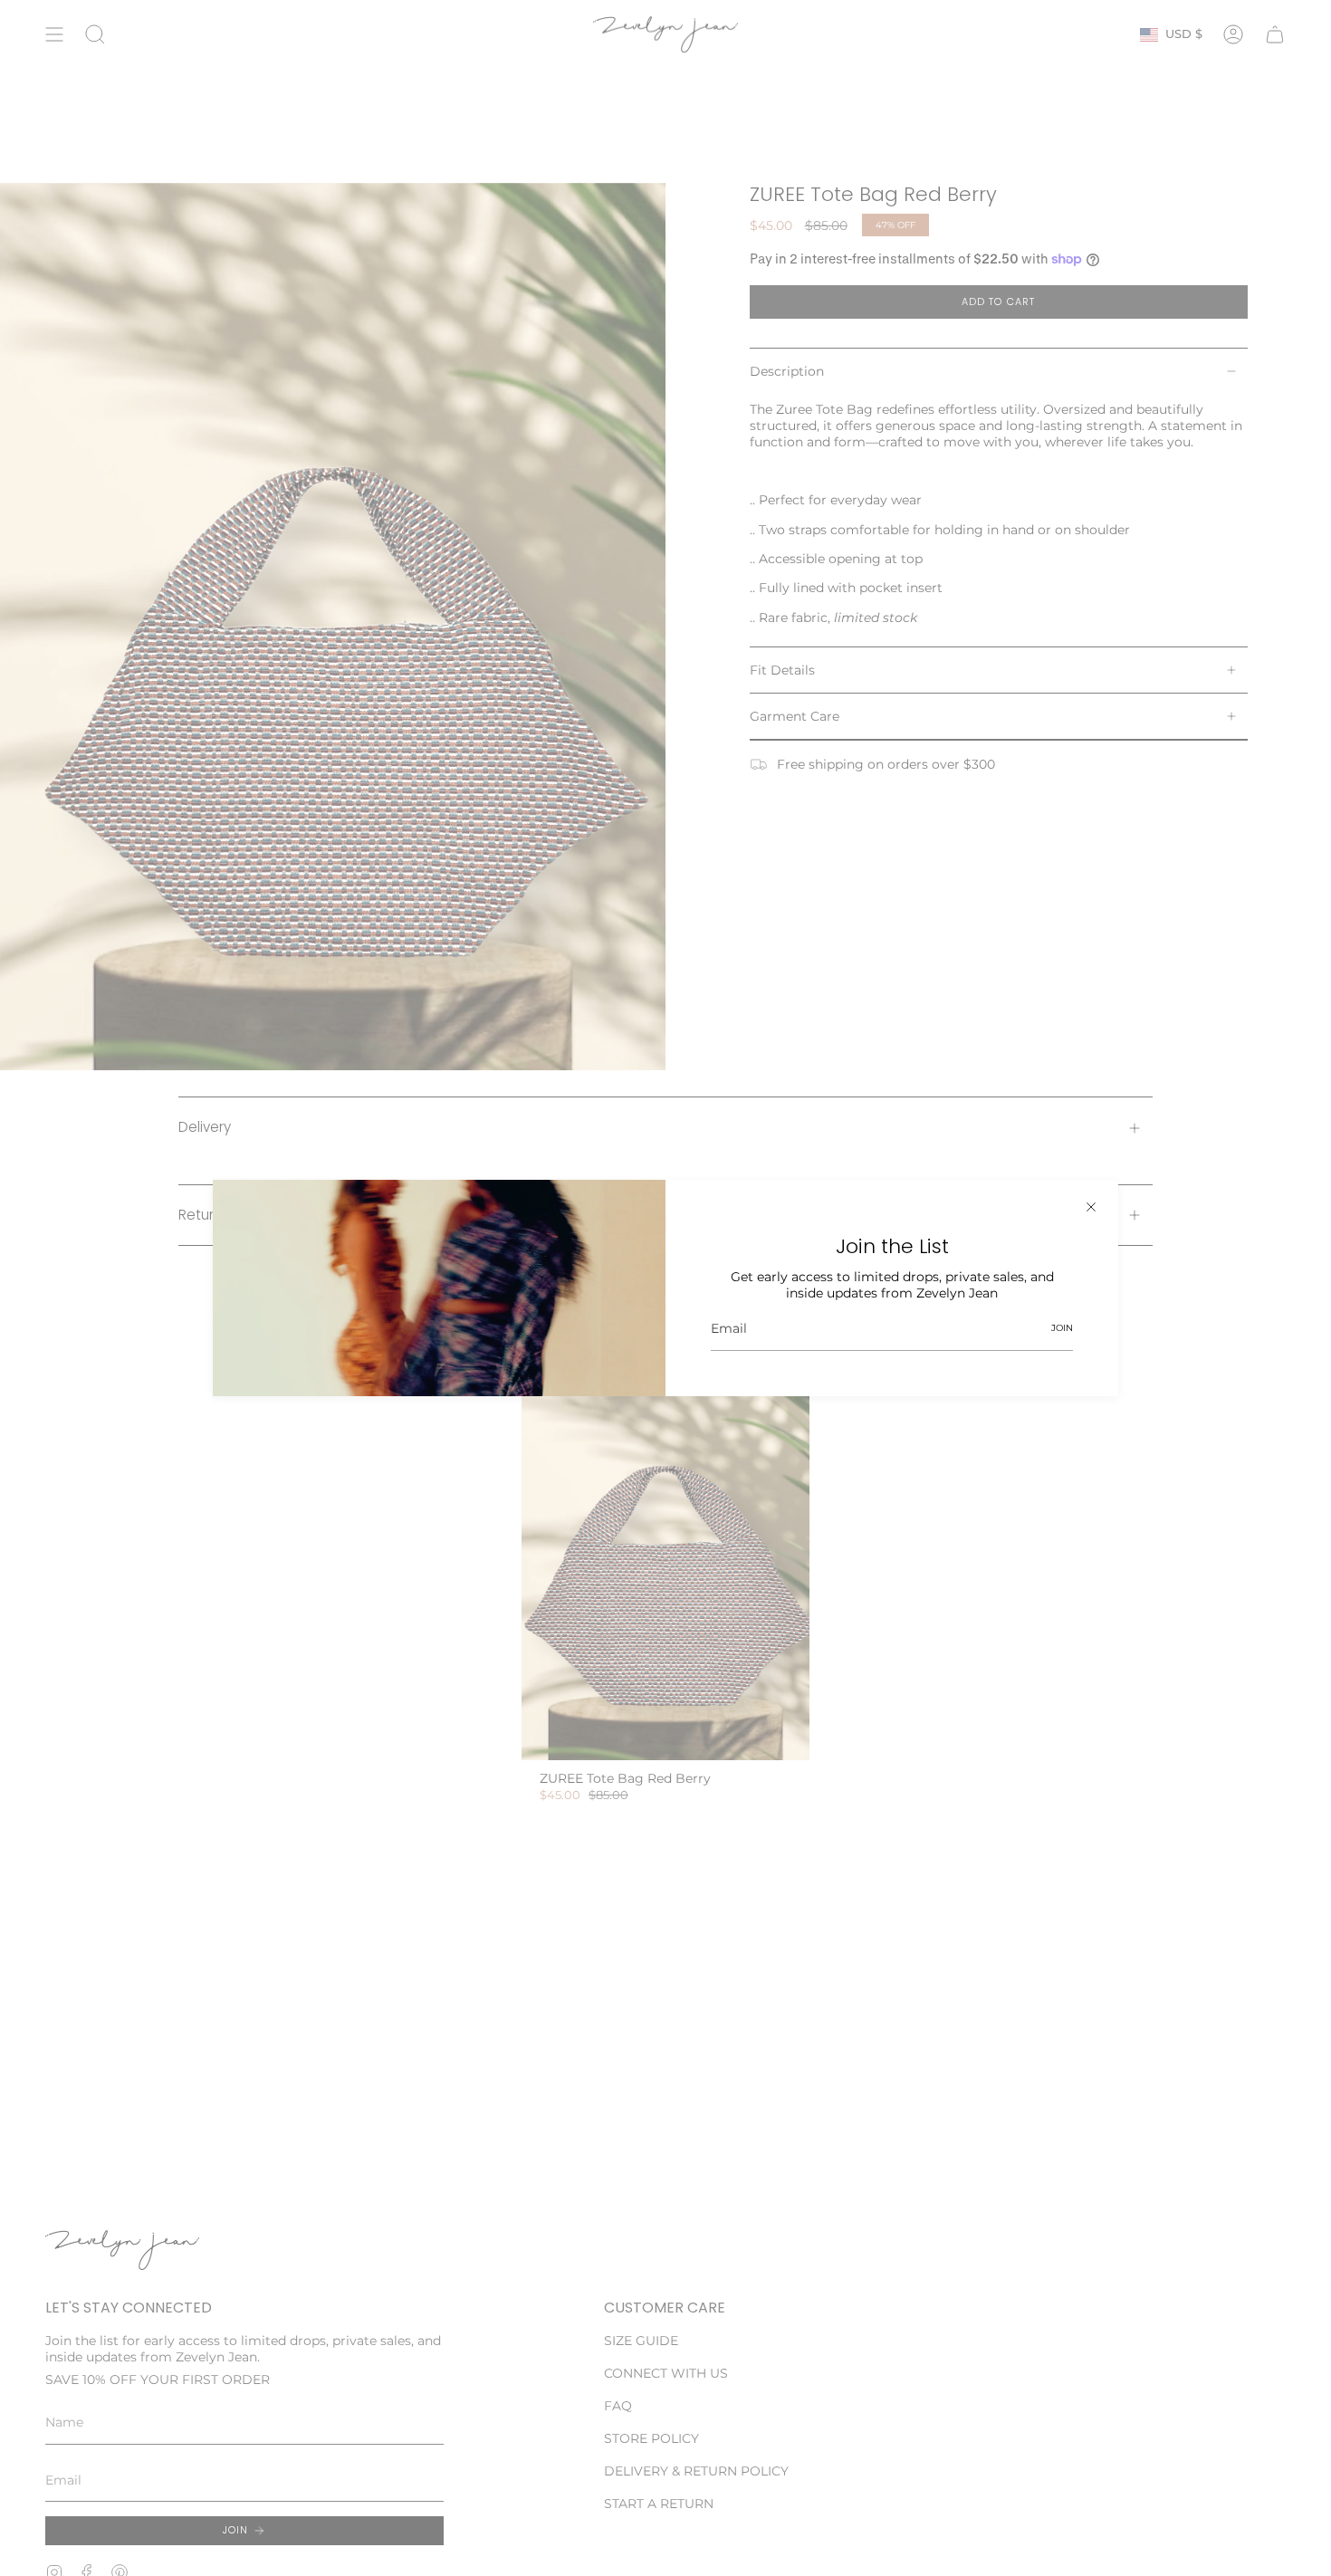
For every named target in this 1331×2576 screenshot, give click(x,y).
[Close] (1091, 1207)
